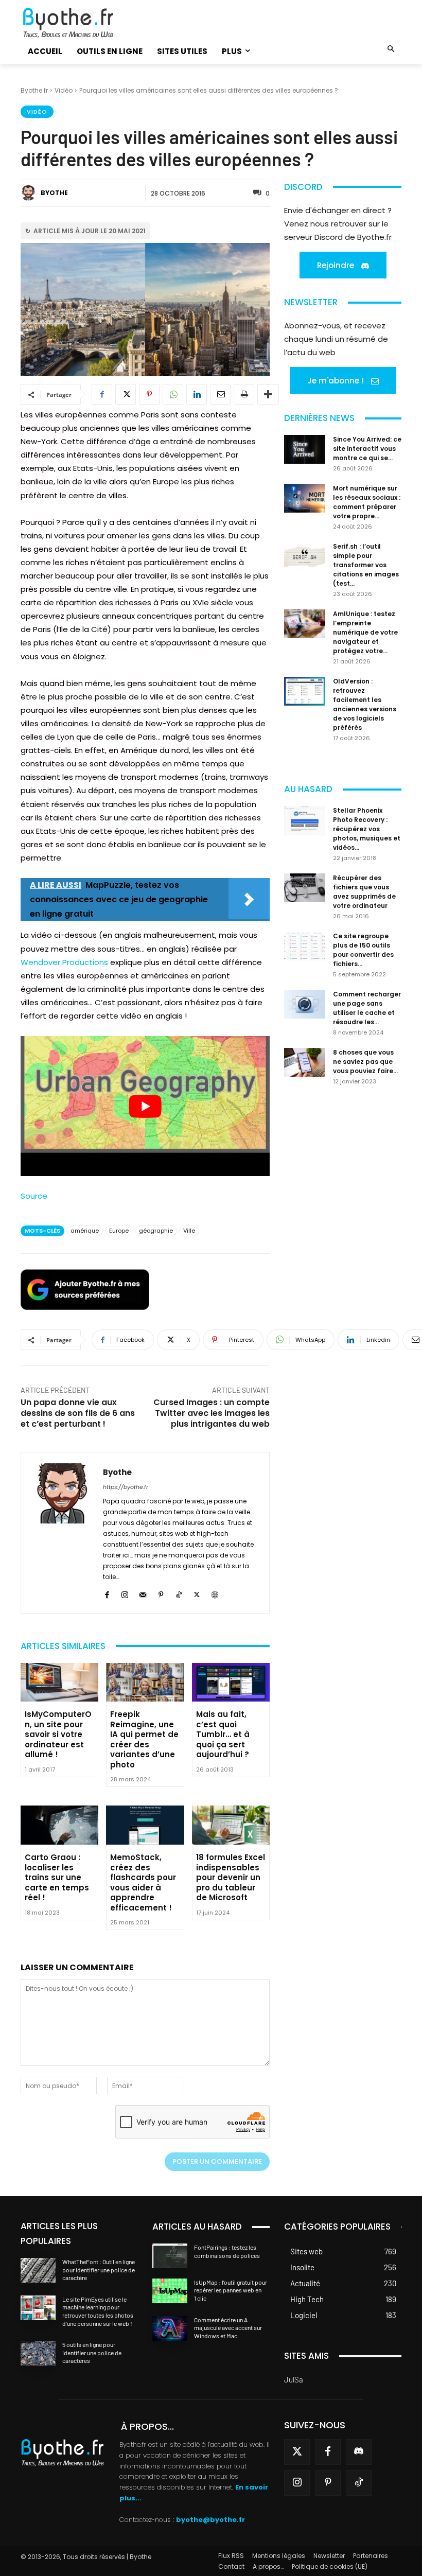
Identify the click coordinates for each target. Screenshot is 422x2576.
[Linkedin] (197, 394)
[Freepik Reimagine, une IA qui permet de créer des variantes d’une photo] (145, 1683)
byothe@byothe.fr (210, 2520)
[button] (391, 50)
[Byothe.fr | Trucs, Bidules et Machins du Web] (79, 23)
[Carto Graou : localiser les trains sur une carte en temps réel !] (59, 1825)
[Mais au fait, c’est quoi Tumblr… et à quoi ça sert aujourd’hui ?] (231, 1683)
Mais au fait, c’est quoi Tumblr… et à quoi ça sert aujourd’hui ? (223, 1734)
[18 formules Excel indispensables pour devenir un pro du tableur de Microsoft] (231, 1825)
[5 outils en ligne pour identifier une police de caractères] (38, 2353)
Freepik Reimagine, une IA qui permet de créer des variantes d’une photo (144, 1739)
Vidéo (64, 90)
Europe (119, 1231)
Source (34, 1196)
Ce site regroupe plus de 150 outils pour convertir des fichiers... (363, 950)
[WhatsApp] (173, 394)
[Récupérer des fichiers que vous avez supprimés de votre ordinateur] (305, 888)
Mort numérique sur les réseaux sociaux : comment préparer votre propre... (367, 502)
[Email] (220, 394)
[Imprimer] (244, 394)
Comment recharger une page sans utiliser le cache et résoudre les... (367, 1008)
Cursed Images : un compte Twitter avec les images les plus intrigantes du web (212, 1413)
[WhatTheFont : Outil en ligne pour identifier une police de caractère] (38, 2270)
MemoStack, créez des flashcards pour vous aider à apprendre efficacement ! (143, 1882)
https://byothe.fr (126, 1487)
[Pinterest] (149, 394)
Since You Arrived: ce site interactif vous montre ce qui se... (367, 449)
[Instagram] (125, 1593)
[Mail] (143, 1593)
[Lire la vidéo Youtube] (145, 1106)
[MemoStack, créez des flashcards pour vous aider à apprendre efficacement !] (145, 1825)
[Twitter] (297, 2452)
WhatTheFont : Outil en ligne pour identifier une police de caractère (99, 2270)
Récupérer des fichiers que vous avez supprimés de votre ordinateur (364, 892)
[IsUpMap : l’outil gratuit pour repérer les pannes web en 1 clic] (170, 2291)
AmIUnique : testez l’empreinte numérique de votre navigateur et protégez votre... (365, 632)
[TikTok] (179, 1593)
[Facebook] (102, 394)
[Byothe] (30, 193)
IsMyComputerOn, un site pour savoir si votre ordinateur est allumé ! (58, 1734)
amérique (85, 1231)
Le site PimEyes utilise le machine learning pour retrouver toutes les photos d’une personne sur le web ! (98, 2311)
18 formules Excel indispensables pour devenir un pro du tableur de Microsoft (231, 1877)
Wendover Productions (64, 962)
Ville (189, 1231)
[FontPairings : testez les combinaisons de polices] (170, 2256)
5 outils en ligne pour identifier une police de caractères (92, 2352)
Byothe (54, 193)
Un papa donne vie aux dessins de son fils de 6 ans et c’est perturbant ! (78, 1413)
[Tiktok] (359, 2483)
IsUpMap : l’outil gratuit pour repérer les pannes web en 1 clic (231, 2290)
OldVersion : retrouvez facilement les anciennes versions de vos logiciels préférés (365, 704)
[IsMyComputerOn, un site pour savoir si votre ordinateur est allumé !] (59, 1683)
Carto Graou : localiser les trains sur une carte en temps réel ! (57, 1877)
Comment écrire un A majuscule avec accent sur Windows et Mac (228, 2328)
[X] (126, 394)
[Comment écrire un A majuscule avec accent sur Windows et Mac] (170, 2328)
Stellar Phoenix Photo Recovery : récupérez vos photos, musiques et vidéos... (367, 829)
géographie (156, 1231)
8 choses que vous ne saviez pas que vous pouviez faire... (365, 1062)
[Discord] (359, 2452)
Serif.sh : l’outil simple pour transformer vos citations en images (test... (366, 565)
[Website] (215, 1593)
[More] (268, 394)
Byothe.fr (34, 90)
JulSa (294, 2379)
